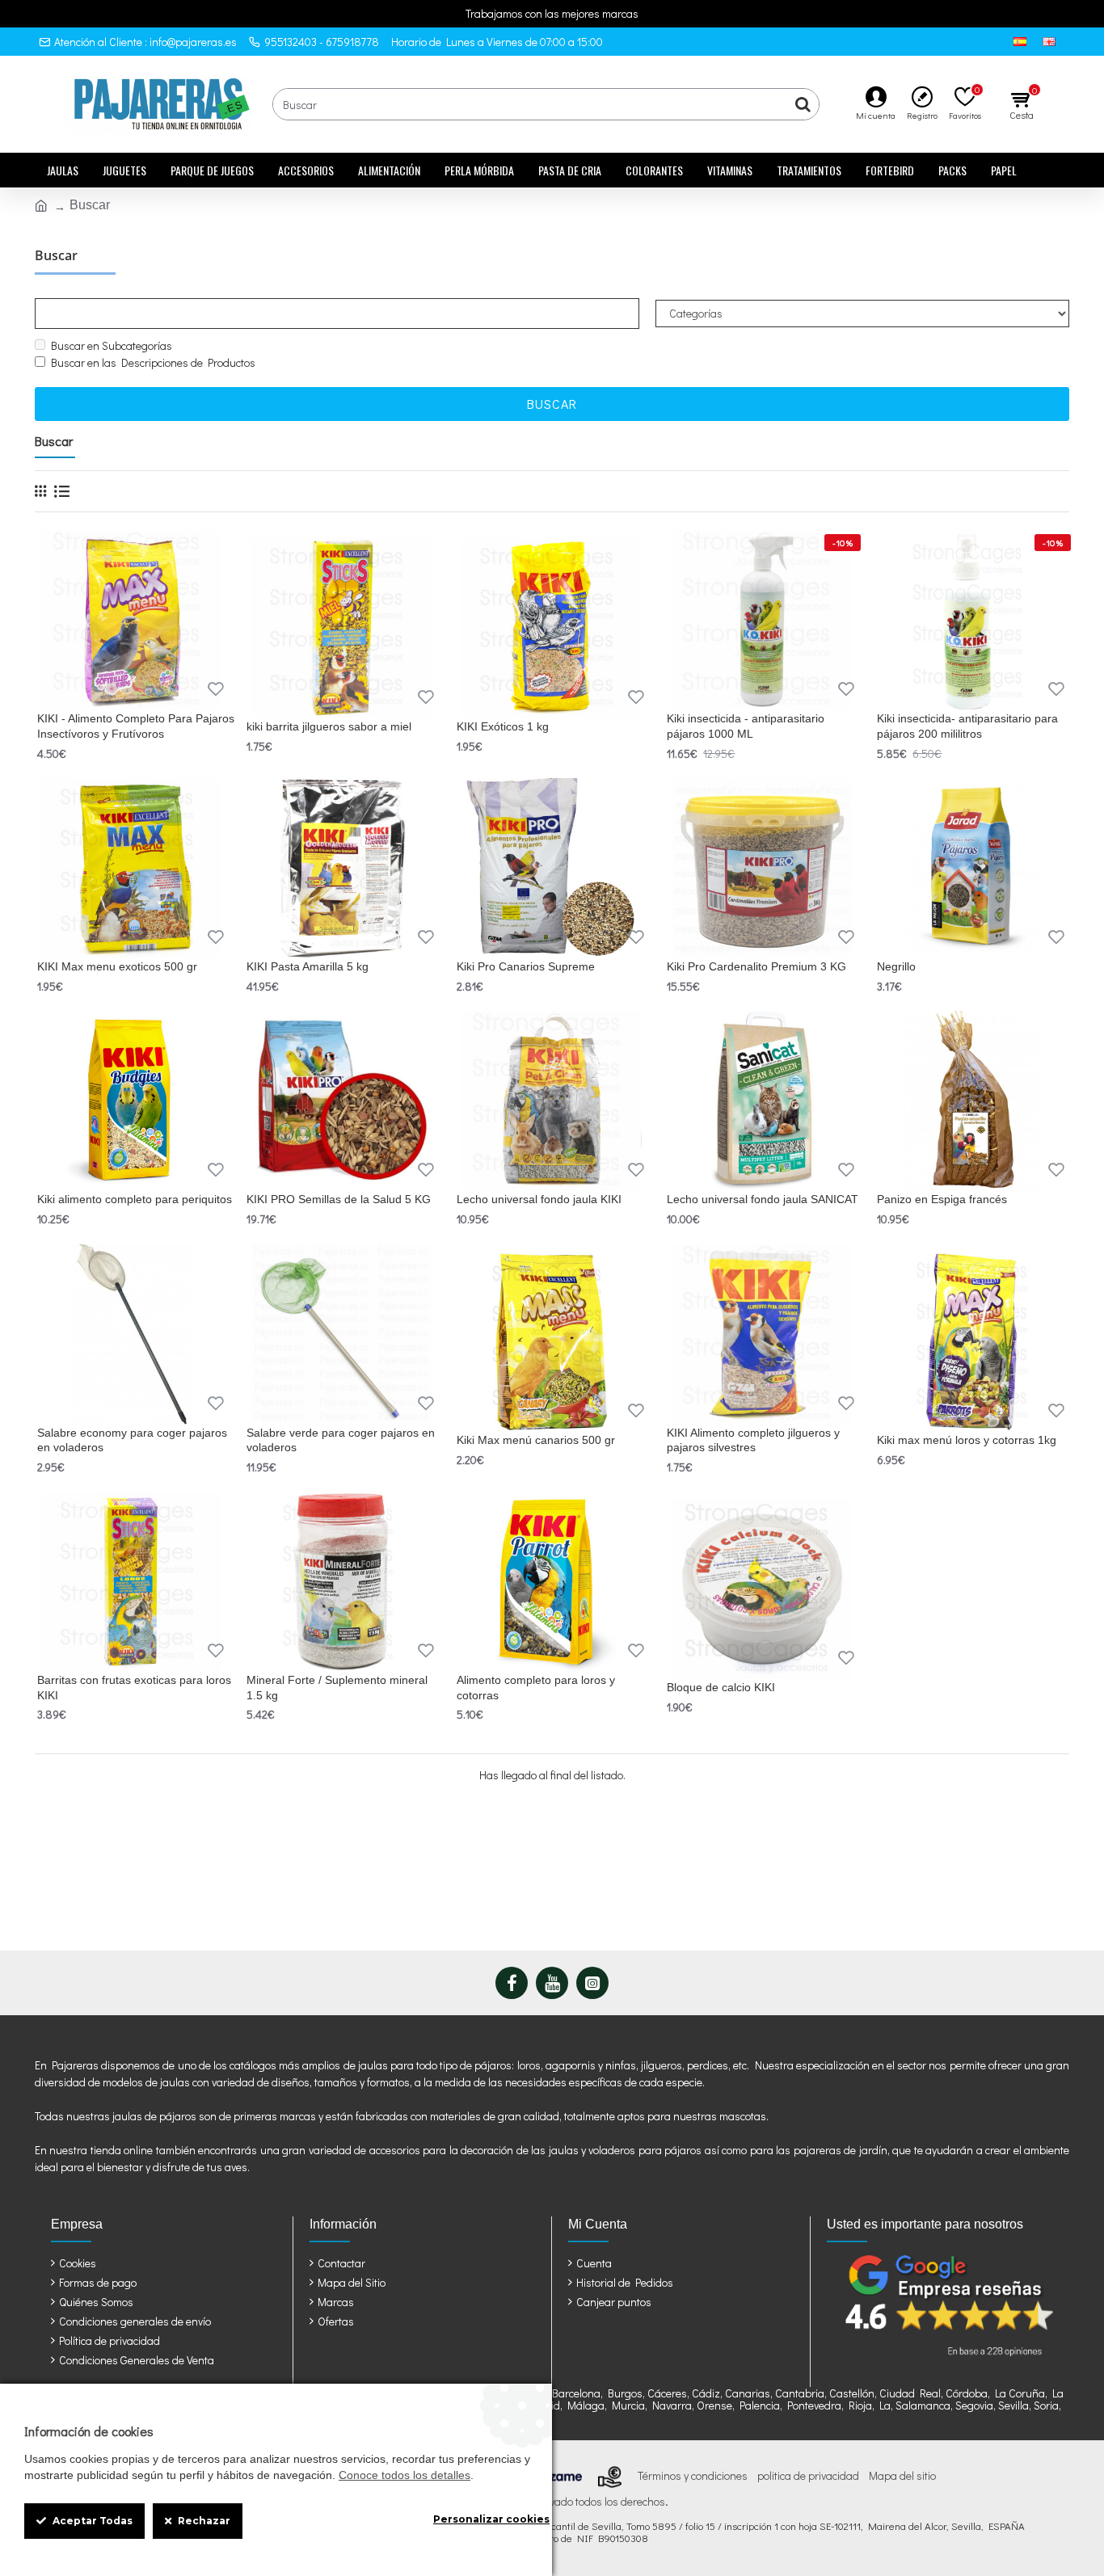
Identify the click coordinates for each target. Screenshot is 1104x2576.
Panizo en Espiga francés (942, 1199)
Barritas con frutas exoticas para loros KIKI (134, 1687)
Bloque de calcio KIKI (721, 1687)
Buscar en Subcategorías (112, 345)
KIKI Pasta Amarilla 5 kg (308, 966)
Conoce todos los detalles (405, 2475)
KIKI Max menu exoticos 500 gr (117, 966)
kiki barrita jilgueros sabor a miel (329, 726)
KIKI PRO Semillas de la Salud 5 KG (339, 1199)
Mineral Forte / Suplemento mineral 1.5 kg (337, 1687)
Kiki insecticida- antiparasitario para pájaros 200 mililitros (967, 726)
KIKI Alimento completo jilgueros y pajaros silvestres (753, 1440)
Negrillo (896, 966)
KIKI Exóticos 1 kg (503, 726)
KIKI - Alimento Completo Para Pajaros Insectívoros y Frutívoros (136, 726)
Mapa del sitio (902, 2476)
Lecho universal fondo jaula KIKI (539, 1199)
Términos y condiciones (693, 2476)
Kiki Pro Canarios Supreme (526, 966)
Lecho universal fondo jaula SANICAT (763, 1199)
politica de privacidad (808, 2476)
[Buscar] (803, 104)
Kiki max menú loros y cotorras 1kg (967, 1440)
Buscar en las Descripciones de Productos (153, 362)
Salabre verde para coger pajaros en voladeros (341, 1440)
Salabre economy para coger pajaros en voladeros (132, 1440)
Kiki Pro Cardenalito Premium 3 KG (756, 966)
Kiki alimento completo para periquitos (135, 1199)
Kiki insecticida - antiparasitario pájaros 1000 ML (746, 726)
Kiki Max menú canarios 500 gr (536, 1440)
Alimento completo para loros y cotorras (536, 1687)
